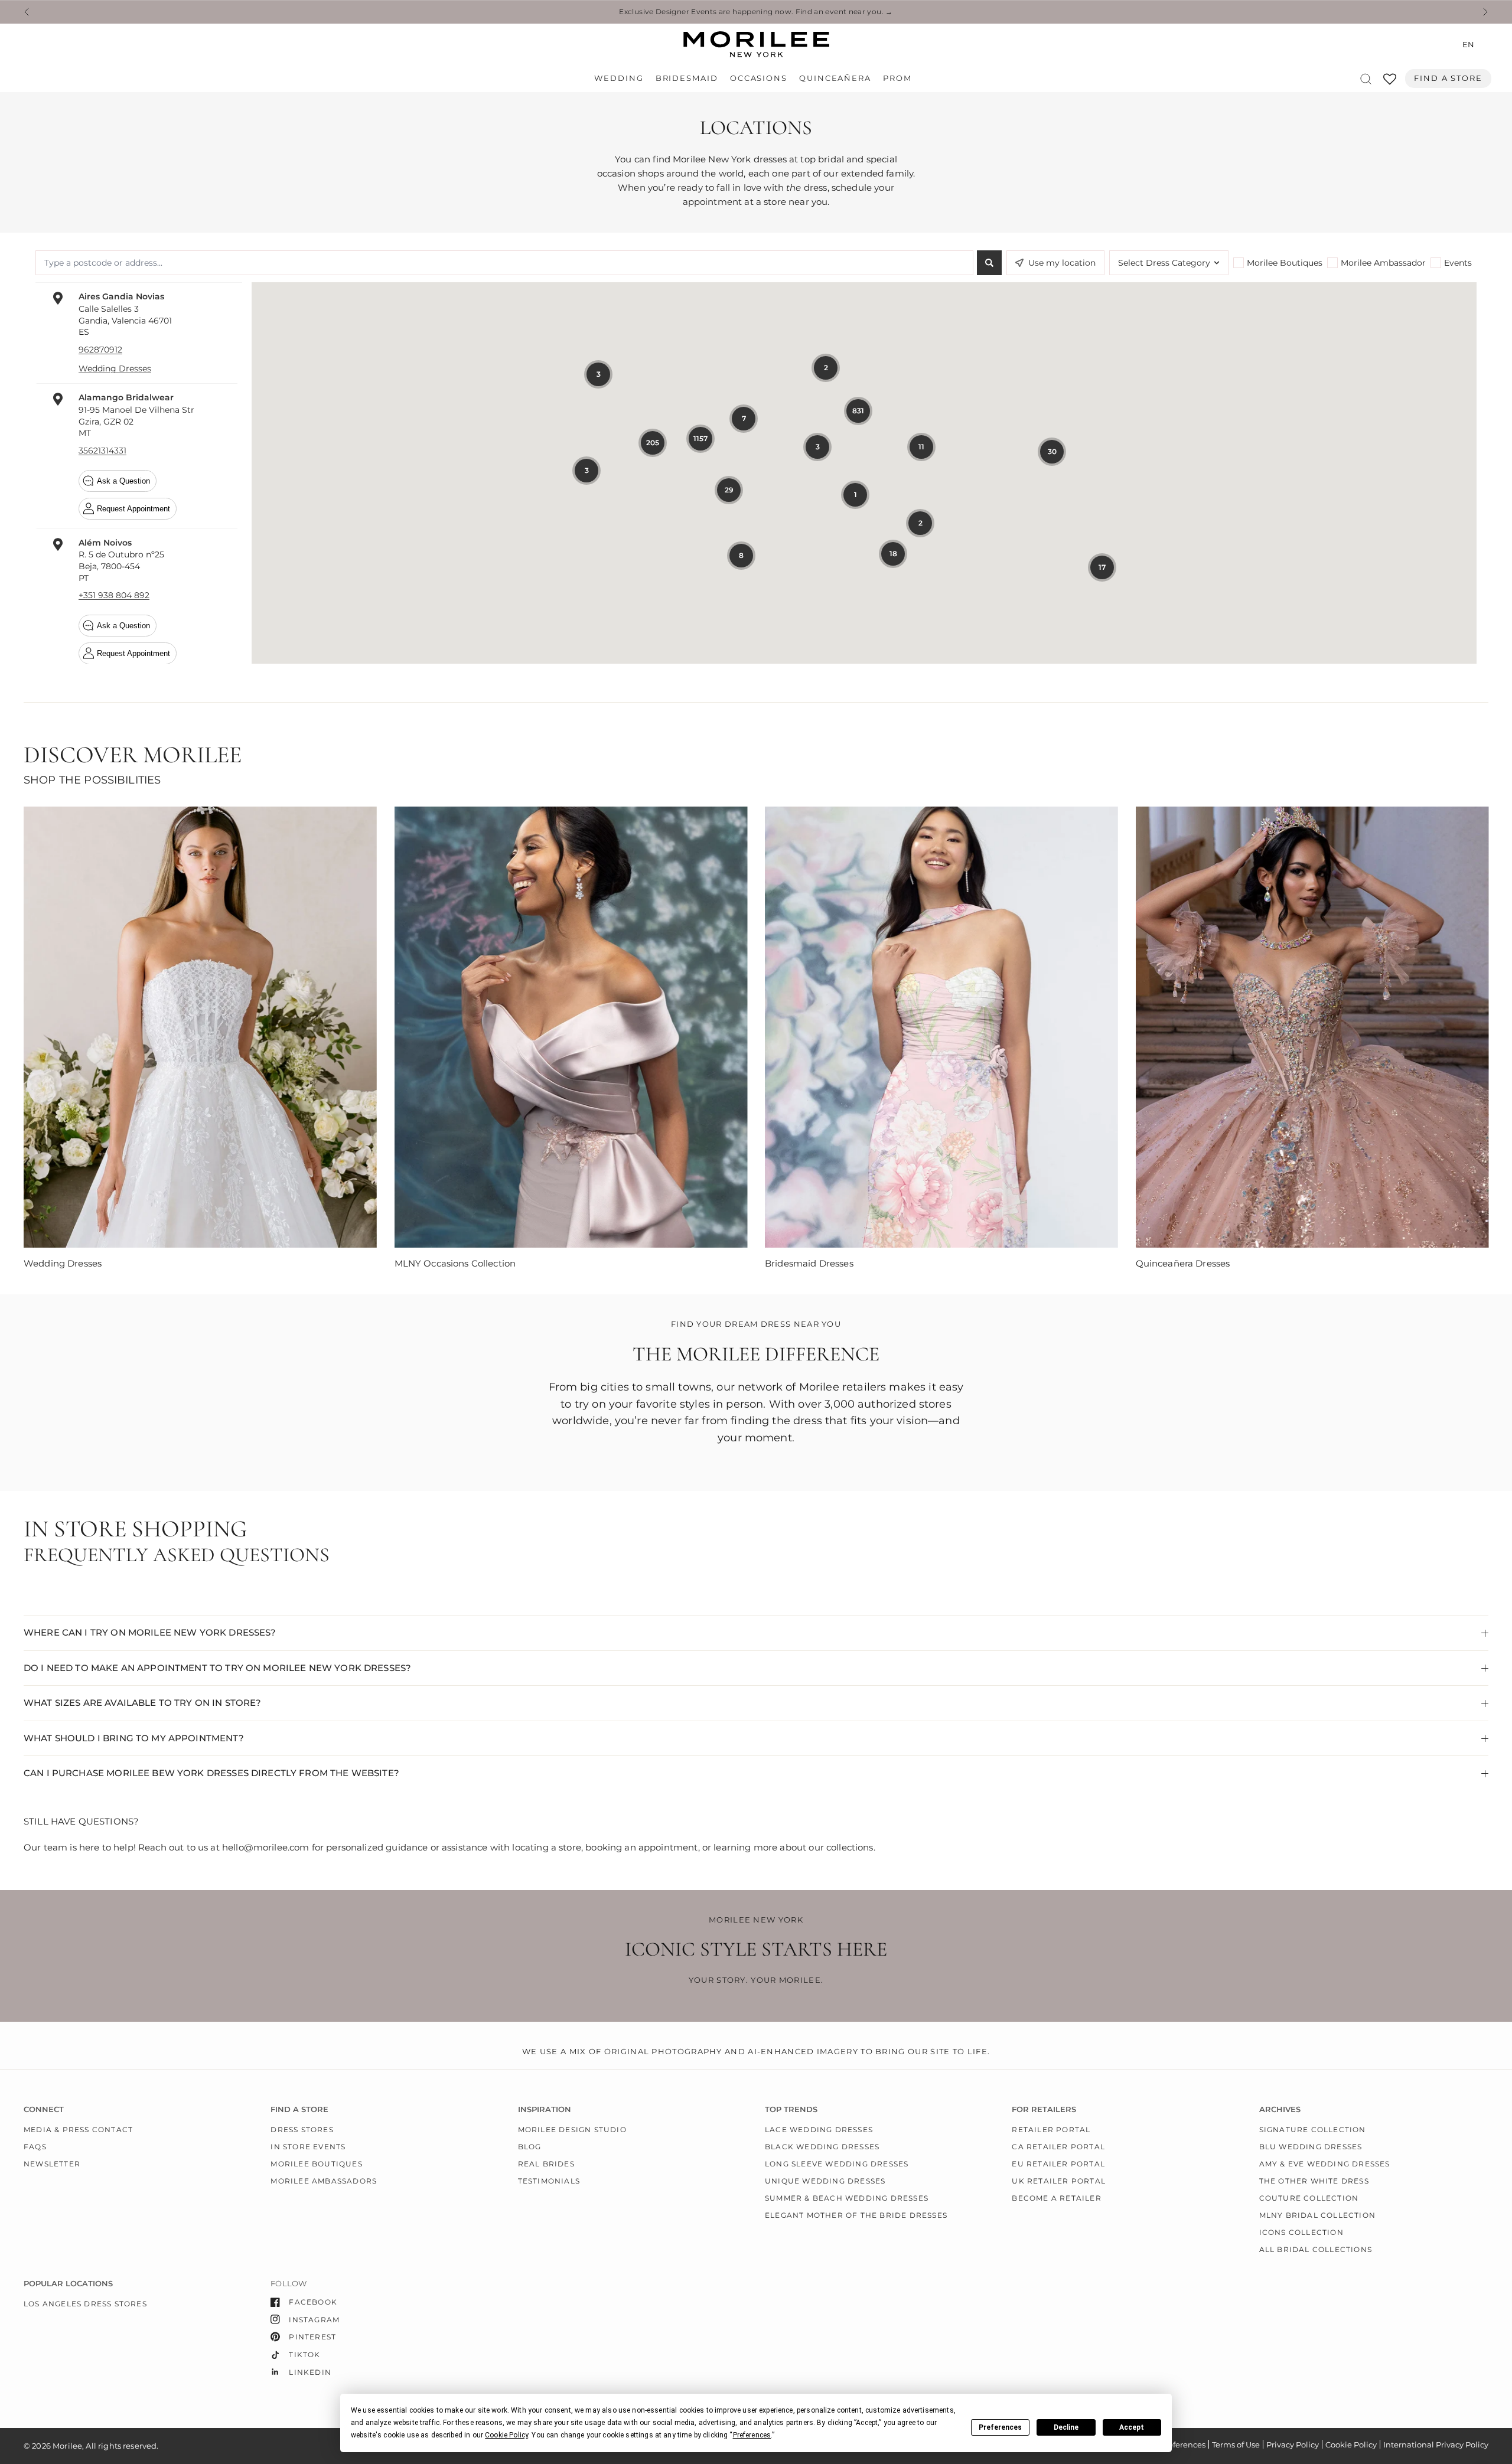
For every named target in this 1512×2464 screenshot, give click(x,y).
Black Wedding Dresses (822, 2147)
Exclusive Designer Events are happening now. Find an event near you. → (756, 12)
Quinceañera (835, 78)
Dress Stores (302, 2130)
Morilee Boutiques (316, 2164)
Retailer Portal (1051, 2130)
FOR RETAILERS (1044, 2109)
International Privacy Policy (1436, 2445)
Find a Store (1448, 78)
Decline (1066, 2427)
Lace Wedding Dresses (819, 2130)
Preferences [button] (752, 2435)
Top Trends (791, 2109)
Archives (1280, 2109)
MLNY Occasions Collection (455, 1263)
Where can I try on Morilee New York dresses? (150, 1632)
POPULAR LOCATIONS (68, 2284)
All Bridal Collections (1316, 2249)
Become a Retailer (1056, 2198)
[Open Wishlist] (1390, 83)
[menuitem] (622, 79)
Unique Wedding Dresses (825, 2181)
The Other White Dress (1314, 2181)
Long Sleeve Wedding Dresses (837, 2164)
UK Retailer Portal (1059, 2181)
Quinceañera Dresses (1183, 1263)
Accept (1132, 2427)
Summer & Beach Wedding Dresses (847, 2198)
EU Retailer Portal (1058, 2164)
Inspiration (545, 2109)
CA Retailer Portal (1058, 2147)
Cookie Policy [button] (506, 2435)
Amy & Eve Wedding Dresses (1325, 2164)
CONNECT (44, 2109)
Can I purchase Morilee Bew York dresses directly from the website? (211, 1773)
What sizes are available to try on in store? (143, 1703)
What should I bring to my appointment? (134, 1738)
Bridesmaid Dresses (809, 1263)
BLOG (530, 2147)
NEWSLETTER (52, 2164)
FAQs (35, 2147)
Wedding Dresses (63, 1263)
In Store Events (308, 2147)
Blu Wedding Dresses (1311, 2147)
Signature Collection (1313, 2130)
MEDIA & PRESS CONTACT (78, 2130)
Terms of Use (1236, 2445)
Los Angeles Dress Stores (85, 2304)
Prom (897, 78)
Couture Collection (1309, 2198)
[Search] (1366, 79)
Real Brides (546, 2164)
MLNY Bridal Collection (1317, 2215)
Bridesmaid (687, 78)
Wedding (619, 78)
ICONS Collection (1301, 2232)
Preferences (1000, 2427)
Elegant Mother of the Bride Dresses (856, 2215)
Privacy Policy (1293, 2445)
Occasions (759, 78)
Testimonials (549, 2181)
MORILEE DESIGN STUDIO (572, 2130)
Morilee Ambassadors (324, 2181)
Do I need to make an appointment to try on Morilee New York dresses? (217, 1668)
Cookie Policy (1351, 2445)
